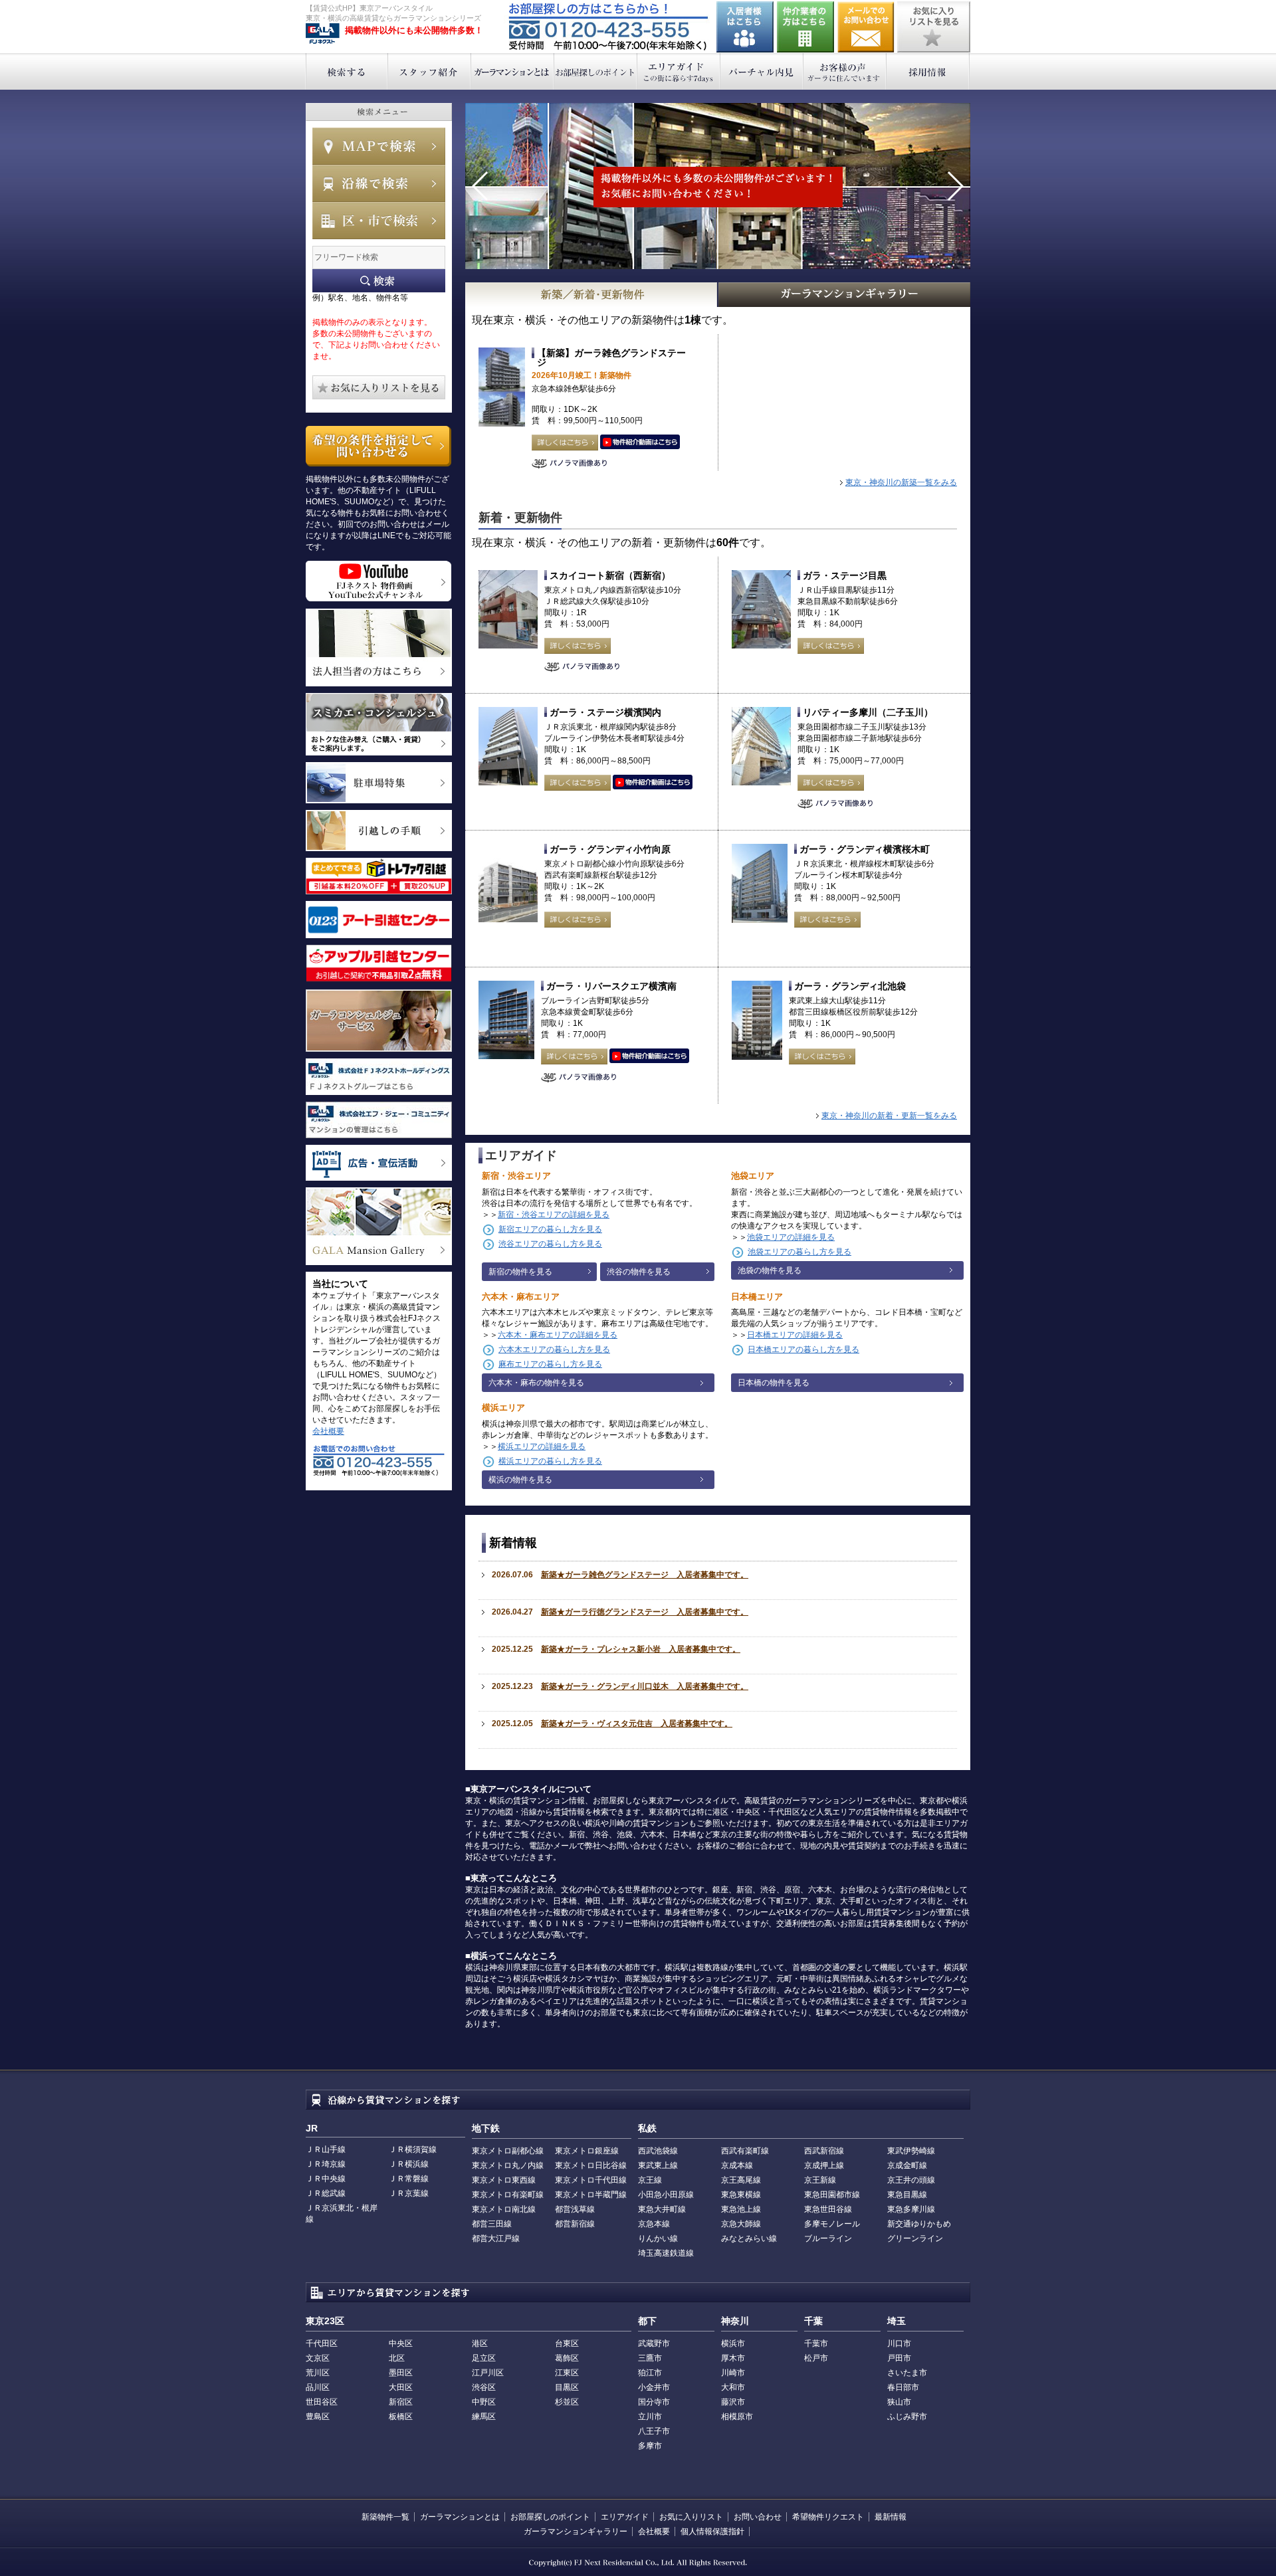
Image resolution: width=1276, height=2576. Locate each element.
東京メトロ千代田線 (591, 2180)
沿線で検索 (379, 183)
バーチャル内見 (762, 71)
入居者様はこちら (745, 27)
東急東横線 (741, 2195)
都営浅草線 (575, 2209)
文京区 (318, 2358)
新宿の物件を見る (520, 1272)
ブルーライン (828, 2238)
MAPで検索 (379, 146)
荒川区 (318, 2373)
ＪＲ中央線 (326, 2179)
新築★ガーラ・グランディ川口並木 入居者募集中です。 (645, 1686)
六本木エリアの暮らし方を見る (554, 1349)
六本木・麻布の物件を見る (536, 1383)
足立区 (484, 2358)
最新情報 (891, 2517)
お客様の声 (845, 71)
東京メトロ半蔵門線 (591, 2195)
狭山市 (899, 2402)
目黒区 (567, 2387)
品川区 (318, 2387)
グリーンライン (915, 2238)
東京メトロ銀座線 (587, 2151)
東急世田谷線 (828, 2209)
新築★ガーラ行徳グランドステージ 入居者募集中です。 (645, 1612)
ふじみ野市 (907, 2417)
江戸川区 (488, 2373)
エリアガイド (679, 71)
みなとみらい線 (749, 2238)
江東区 (567, 2373)
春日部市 (903, 2387)
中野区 (484, 2402)
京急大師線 (741, 2224)
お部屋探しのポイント (596, 71)
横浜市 (733, 2343)
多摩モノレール (832, 2224)
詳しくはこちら (565, 443)
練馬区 (484, 2417)
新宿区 (401, 2402)
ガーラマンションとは (513, 71)
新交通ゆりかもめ (919, 2224)
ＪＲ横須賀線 (413, 2149)
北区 (397, 2358)
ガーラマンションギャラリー (576, 2531)
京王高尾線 (741, 2180)
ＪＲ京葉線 (409, 2193)
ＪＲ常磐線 (409, 2179)
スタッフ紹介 (430, 71)
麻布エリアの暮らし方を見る (550, 1364)
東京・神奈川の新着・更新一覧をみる (889, 1116)
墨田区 (401, 2373)
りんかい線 (658, 2238)
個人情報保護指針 (712, 2531)
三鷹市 (650, 2358)
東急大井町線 (662, 2209)
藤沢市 (733, 2402)
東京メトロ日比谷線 (591, 2165)
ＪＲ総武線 (326, 2193)
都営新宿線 (575, 2224)
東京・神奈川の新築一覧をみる (901, 482)
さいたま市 (907, 2373)
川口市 (899, 2343)
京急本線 (654, 2224)
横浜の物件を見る (520, 1480)
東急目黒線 (907, 2195)
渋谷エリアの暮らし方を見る (550, 1244)
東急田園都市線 (832, 2195)
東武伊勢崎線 (911, 2151)
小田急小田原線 (666, 2195)
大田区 (401, 2387)
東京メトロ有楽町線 (508, 2195)
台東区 (567, 2343)
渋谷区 (484, 2387)
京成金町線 (907, 2165)
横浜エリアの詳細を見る (542, 1446)
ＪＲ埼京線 (326, 2164)
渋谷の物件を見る (639, 1272)
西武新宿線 (824, 2151)
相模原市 (737, 2417)
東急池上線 (741, 2209)
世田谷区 (322, 2402)
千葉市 (816, 2343)
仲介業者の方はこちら (805, 27)
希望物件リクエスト (828, 2517)
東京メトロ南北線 (504, 2209)
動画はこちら (640, 443)
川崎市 (733, 2373)
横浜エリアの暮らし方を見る (550, 1461)
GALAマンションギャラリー (845, 295)
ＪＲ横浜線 (409, 2164)
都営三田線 (492, 2224)
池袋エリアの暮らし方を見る (799, 1252)
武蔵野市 (654, 2343)
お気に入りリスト (691, 2517)
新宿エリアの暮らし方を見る (550, 1229)
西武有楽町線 (745, 2151)
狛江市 (650, 2373)
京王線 (650, 2180)
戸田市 (899, 2358)
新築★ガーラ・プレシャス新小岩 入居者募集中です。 (641, 1649)
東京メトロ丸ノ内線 (508, 2165)
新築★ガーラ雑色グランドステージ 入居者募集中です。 (645, 1575)
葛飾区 (567, 2358)
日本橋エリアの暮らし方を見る (803, 1349)
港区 (480, 2343)
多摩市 (650, 2446)
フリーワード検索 (379, 281)
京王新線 (820, 2180)
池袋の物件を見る (770, 1270)
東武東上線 (658, 2165)
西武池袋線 (658, 2151)
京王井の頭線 (911, 2180)
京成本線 (737, 2165)
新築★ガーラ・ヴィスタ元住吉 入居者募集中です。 (637, 1724)
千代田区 (322, 2343)
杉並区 (567, 2402)
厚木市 (733, 2358)
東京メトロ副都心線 (508, 2151)
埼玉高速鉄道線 (666, 2253)
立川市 (650, 2417)
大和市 (733, 2387)
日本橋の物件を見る (774, 1383)
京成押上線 (824, 2165)
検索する (347, 71)
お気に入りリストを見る (934, 27)
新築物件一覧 (385, 2517)
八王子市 (654, 2431)
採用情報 (928, 71)
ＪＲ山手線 (326, 2149)
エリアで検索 (379, 221)
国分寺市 (654, 2402)
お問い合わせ (866, 27)
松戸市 (816, 2358)
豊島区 (318, 2417)
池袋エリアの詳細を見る (791, 1237)
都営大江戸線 (496, 2238)
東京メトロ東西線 (504, 2180)
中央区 (401, 2343)
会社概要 (328, 1431)
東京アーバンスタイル (323, 34)
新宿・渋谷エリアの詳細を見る (554, 1215)
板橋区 (401, 2417)
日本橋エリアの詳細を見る (795, 1335)
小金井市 (654, 2387)
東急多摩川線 (911, 2209)
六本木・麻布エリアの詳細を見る (558, 1335)
